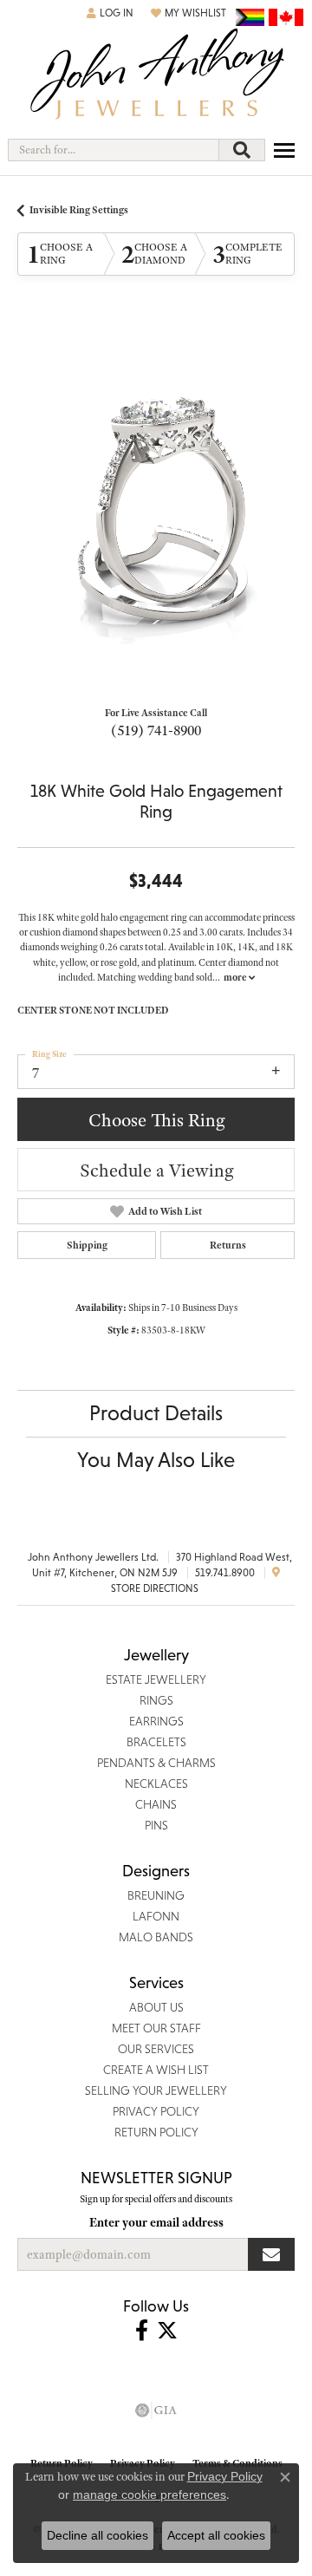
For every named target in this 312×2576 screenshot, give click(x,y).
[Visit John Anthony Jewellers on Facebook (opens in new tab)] (142, 2331)
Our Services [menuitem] (156, 2049)
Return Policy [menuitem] (156, 2132)
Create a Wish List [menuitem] (156, 2070)
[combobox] (114, 150)
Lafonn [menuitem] (156, 1916)
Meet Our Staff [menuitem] (156, 2028)
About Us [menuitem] (156, 2007)
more (236, 977)
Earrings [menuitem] (156, 1721)
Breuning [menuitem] (156, 1895)
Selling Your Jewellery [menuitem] (156, 2090)
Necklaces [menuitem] (156, 1784)
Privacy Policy (225, 2476)
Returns (228, 1245)
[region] (156, 505)
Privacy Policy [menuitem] (156, 2111)
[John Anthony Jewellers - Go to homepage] (156, 76)
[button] (110, 13)
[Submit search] (242, 150)
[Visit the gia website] (156, 2410)
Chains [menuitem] (156, 1804)
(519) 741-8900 (156, 730)
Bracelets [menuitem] (156, 1742)
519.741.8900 (225, 1573)
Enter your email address (156, 2222)
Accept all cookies (216, 2535)
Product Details (156, 1413)
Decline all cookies (97, 2535)
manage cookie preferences (149, 2494)
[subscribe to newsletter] (271, 2254)
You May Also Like (156, 1460)
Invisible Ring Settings (79, 210)
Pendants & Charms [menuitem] (156, 1763)
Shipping (87, 1245)
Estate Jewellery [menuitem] (156, 1679)
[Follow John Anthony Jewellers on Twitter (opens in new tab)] (167, 2331)
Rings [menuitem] (156, 1700)
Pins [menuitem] (156, 1825)
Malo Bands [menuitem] (156, 1937)
